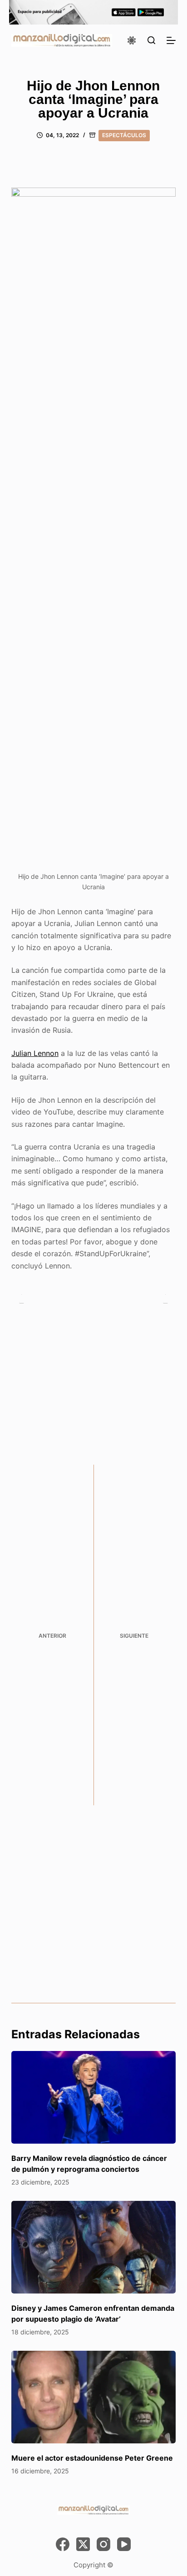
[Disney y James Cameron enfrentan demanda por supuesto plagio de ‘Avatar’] (94, 2247)
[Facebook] (63, 2544)
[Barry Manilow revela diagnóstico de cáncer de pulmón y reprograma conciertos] (94, 2097)
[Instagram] (103, 2544)
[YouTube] (124, 2544)
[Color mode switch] (132, 40)
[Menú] (171, 40)
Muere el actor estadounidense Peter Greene (92, 2458)
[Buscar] (151, 40)
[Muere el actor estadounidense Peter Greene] (94, 2397)
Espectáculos (124, 135)
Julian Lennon (35, 1053)
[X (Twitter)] (83, 2544)
